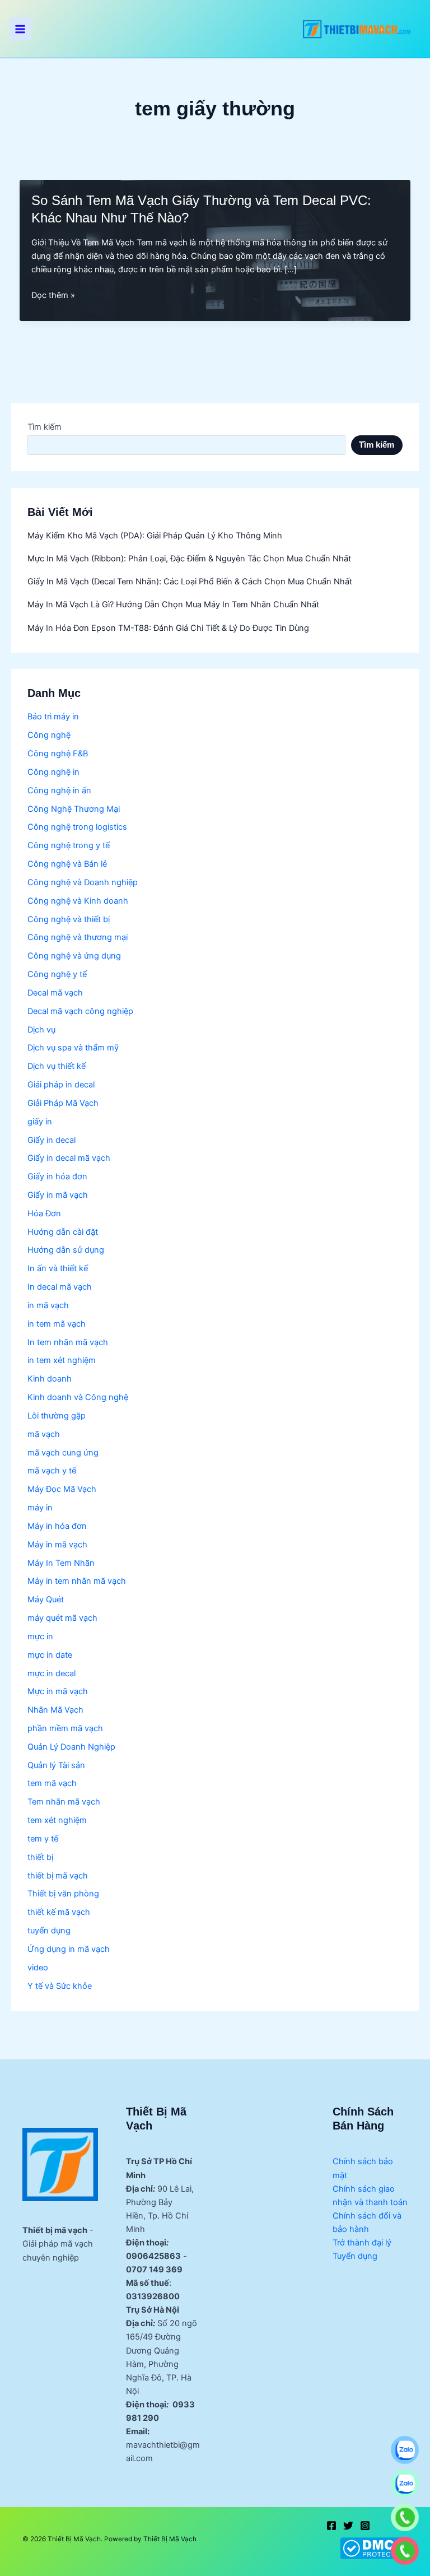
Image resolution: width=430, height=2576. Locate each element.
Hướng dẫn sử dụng (66, 1250)
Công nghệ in (53, 772)
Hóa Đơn (44, 1213)
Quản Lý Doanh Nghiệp (71, 1747)
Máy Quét (46, 1599)
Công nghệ (49, 735)
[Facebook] (331, 2526)
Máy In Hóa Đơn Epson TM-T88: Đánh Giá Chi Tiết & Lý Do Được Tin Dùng (168, 628)
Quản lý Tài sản (56, 1765)
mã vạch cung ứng (63, 1453)
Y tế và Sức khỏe (60, 1986)
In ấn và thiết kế (58, 1268)
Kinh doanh (50, 1379)
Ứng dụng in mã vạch (69, 1949)
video (38, 1968)
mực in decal (52, 1673)
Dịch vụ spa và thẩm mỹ (73, 1048)
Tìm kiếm (45, 427)
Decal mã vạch (55, 993)
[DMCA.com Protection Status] (374, 2548)
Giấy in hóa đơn (57, 1177)
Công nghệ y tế (57, 974)
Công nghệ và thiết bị (69, 919)
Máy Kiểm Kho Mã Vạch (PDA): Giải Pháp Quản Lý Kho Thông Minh (155, 536)
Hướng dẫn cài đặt (63, 1232)
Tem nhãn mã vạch (64, 1802)
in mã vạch (48, 1305)
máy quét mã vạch (62, 1618)
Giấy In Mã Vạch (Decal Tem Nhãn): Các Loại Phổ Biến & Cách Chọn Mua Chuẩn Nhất (190, 582)
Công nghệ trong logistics (77, 827)
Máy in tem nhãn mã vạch (77, 1581)
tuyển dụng (49, 1931)
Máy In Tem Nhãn (61, 1563)
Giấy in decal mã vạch (69, 1158)
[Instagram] (365, 2526)
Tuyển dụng (355, 2256)
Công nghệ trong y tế (69, 845)
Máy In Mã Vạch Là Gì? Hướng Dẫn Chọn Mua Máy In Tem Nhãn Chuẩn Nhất (173, 605)
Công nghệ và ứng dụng (74, 956)
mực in (40, 1636)
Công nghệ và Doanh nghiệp (83, 882)
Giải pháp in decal (61, 1085)
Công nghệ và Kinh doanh (78, 901)
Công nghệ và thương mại (78, 937)
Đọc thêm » (53, 296)
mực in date (50, 1655)
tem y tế (43, 1839)
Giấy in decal (52, 1140)
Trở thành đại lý (362, 2243)
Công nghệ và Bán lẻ (67, 864)
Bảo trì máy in (53, 717)
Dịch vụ (41, 1030)
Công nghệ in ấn (59, 791)
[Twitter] (348, 2526)
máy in (40, 1508)
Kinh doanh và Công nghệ (78, 1397)
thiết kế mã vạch (59, 1912)
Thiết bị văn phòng (63, 1894)
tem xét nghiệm (57, 1820)
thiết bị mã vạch (58, 1876)
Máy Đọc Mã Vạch (62, 1489)
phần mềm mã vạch (65, 1728)
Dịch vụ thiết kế (57, 1066)
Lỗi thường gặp (57, 1416)
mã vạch (44, 1434)
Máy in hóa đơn (57, 1526)
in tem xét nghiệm (62, 1360)
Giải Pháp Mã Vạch (63, 1103)
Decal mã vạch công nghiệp (80, 1011)
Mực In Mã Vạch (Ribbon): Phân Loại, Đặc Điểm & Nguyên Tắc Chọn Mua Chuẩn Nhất (189, 559)
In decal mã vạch (60, 1287)
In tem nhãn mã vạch (68, 1342)
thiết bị (40, 1857)
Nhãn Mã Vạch (55, 1710)
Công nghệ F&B (58, 754)
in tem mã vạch (57, 1324)
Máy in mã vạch (57, 1545)
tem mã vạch (52, 1783)
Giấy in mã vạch (58, 1195)
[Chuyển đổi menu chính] (20, 29)
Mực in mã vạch (58, 1691)
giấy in (40, 1122)
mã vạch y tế (52, 1471)
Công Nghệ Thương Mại (74, 809)
